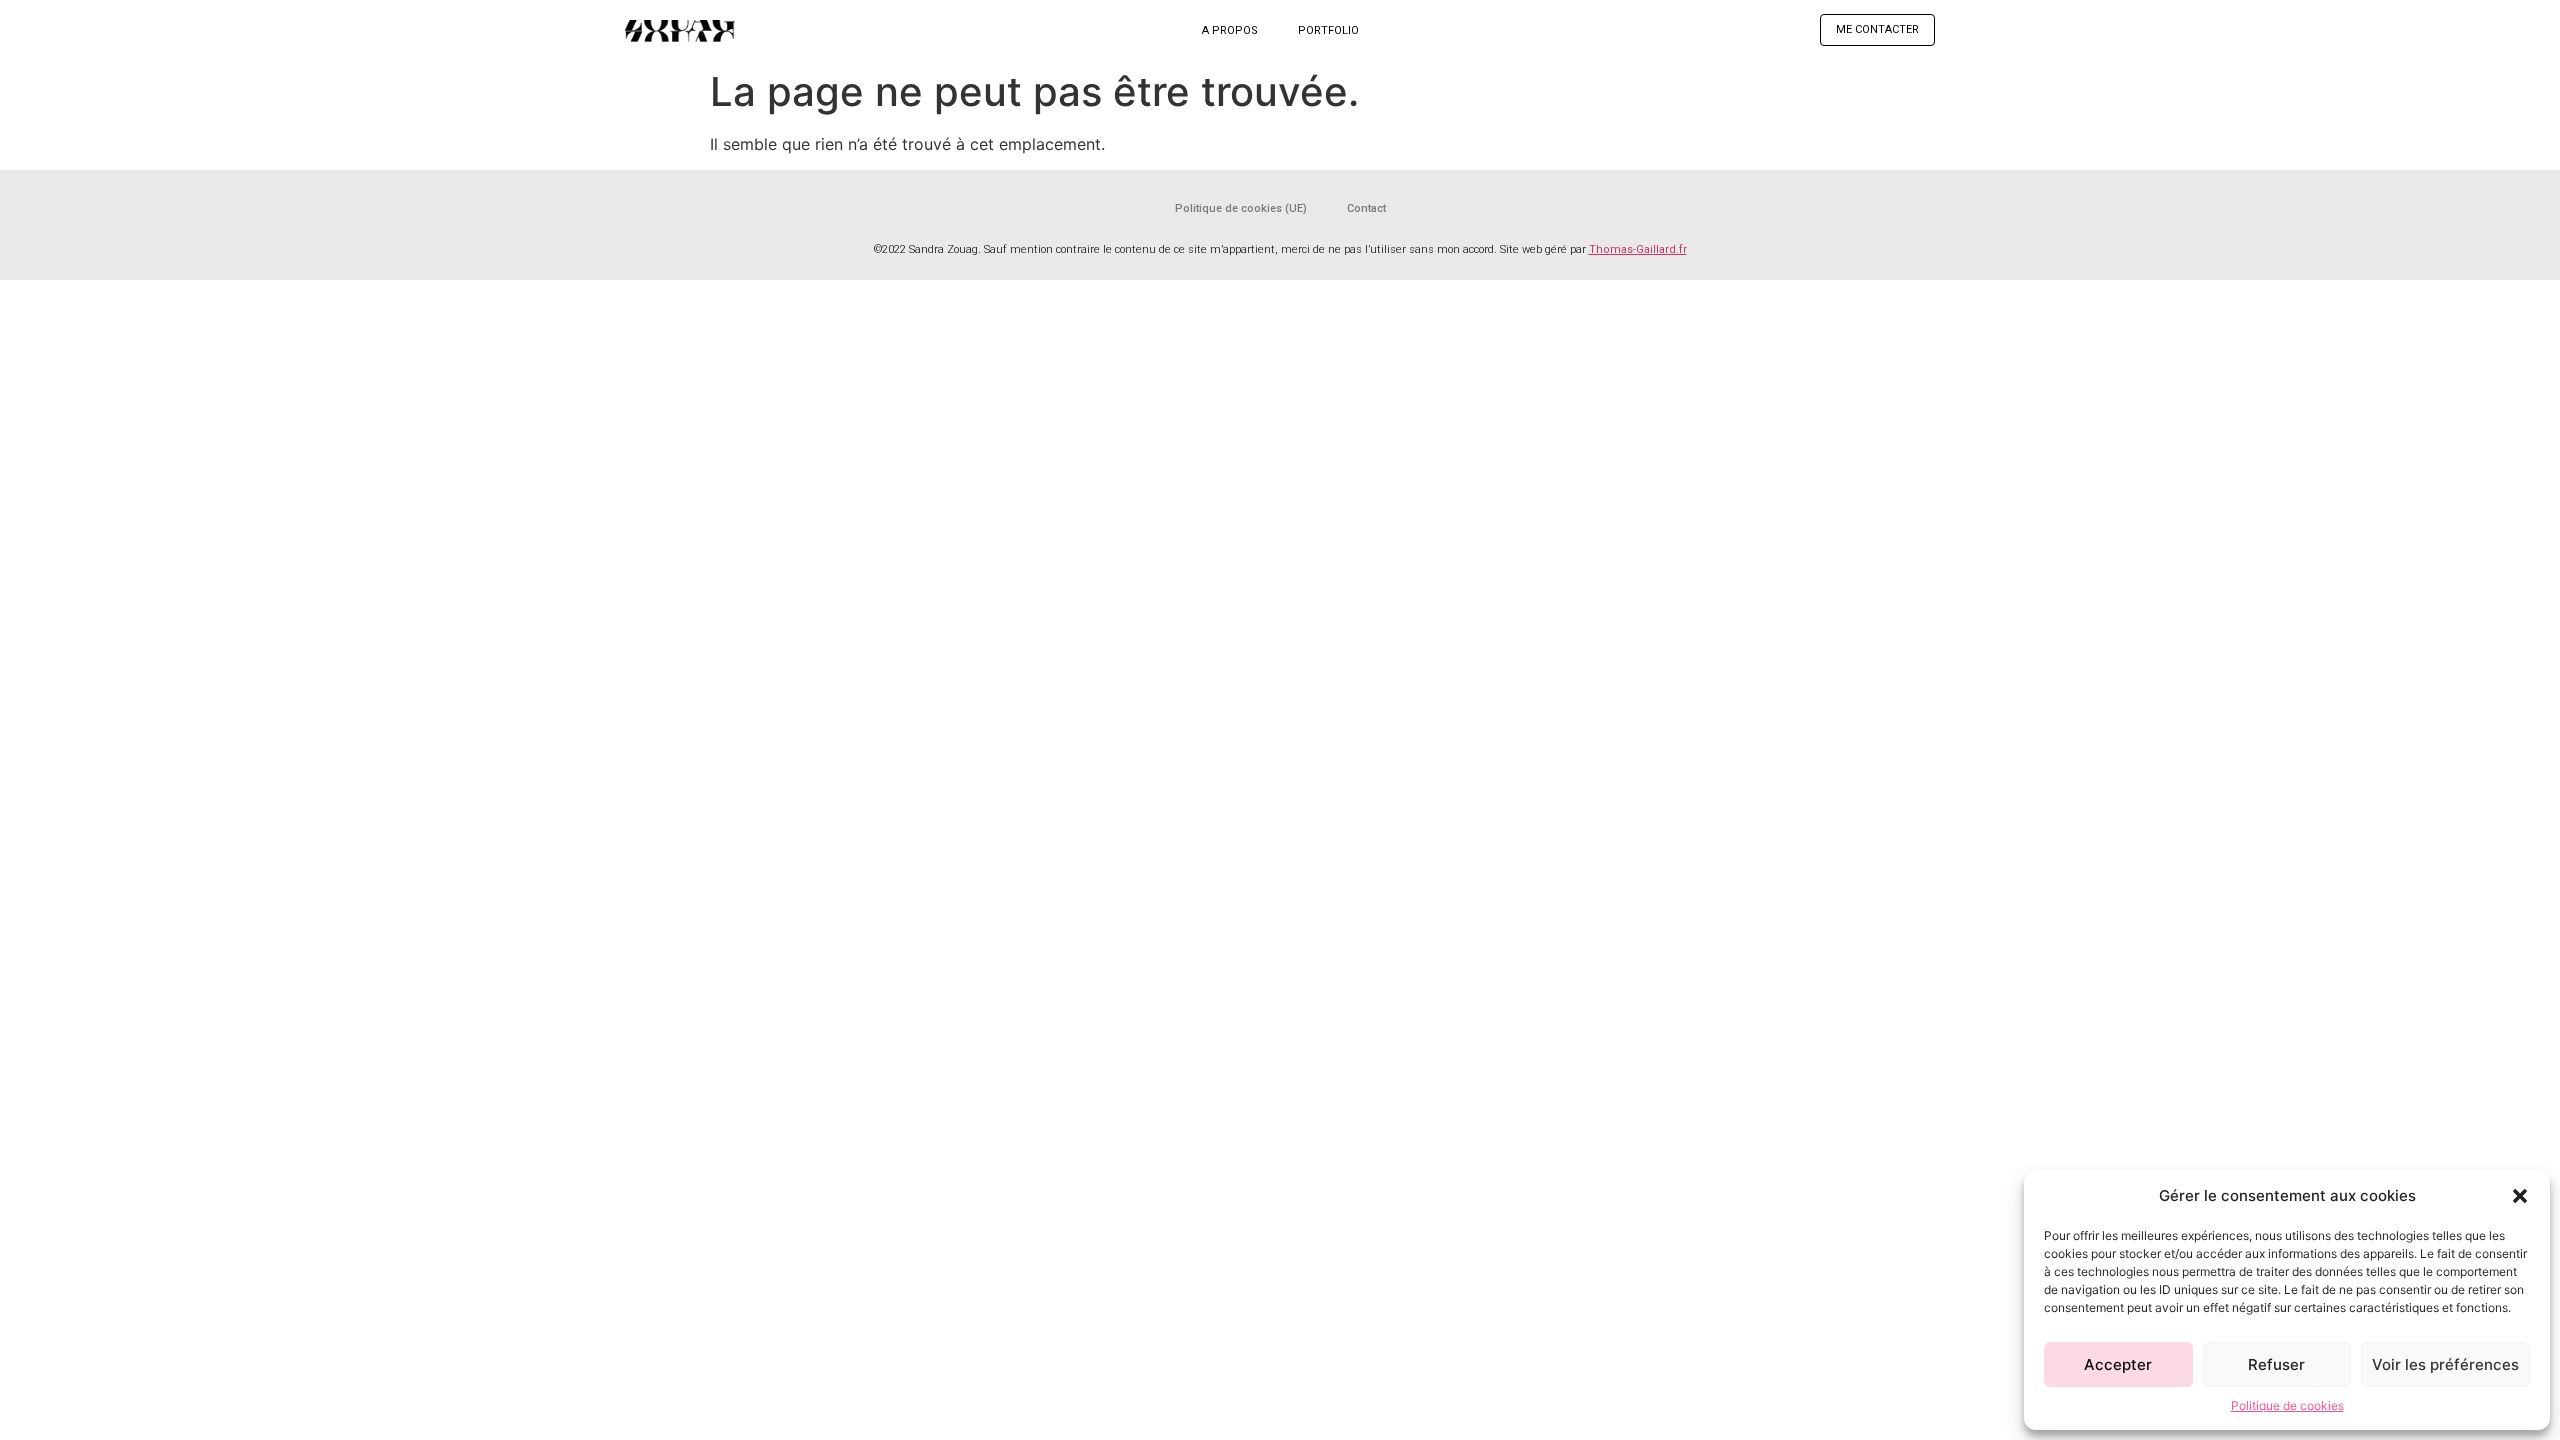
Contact (1366, 208)
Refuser (2276, 1364)
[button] (2520, 1196)
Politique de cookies (2287, 1405)
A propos (1230, 30)
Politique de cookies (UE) (1241, 208)
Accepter (2118, 1364)
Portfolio (1328, 30)
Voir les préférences (2445, 1364)
